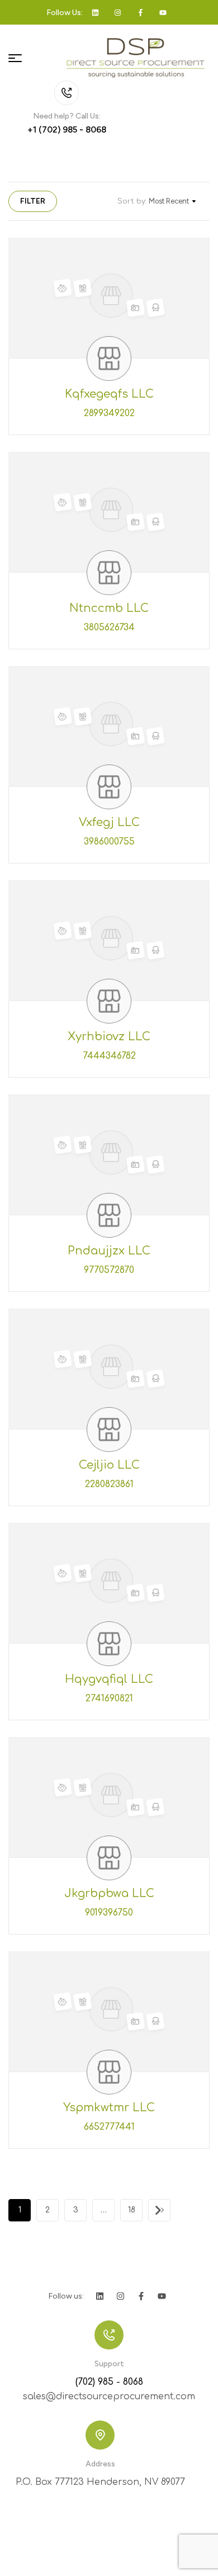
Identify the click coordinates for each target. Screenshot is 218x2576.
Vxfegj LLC (109, 822)
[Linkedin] (95, 12)
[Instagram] (120, 2296)
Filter (33, 201)
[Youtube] (163, 12)
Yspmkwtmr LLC (109, 2108)
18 (132, 2210)
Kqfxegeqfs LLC (109, 394)
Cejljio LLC (109, 1465)
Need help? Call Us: (67, 116)
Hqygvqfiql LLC (109, 1679)
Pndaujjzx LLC (109, 1251)
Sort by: (132, 201)
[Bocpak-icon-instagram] (118, 12)
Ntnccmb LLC (109, 608)
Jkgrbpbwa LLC (109, 1893)
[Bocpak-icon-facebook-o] (141, 12)
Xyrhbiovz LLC (109, 1037)
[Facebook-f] (141, 2296)
